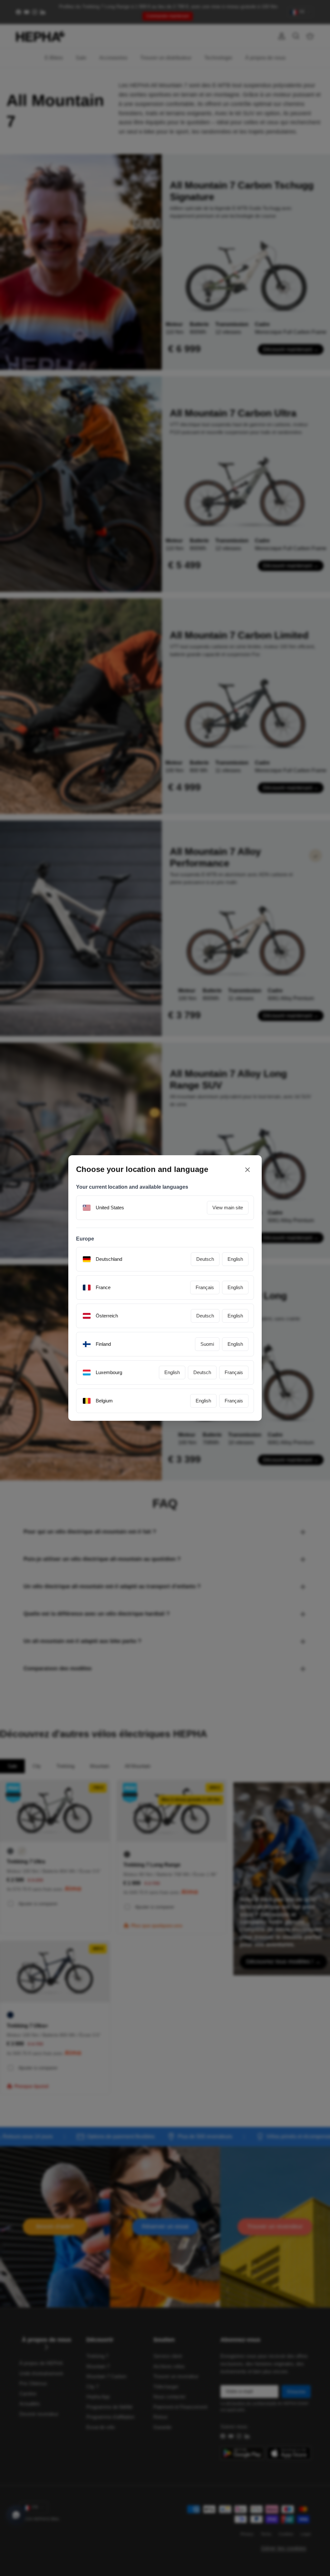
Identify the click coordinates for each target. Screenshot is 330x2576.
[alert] (165, 1288)
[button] (229, 1340)
